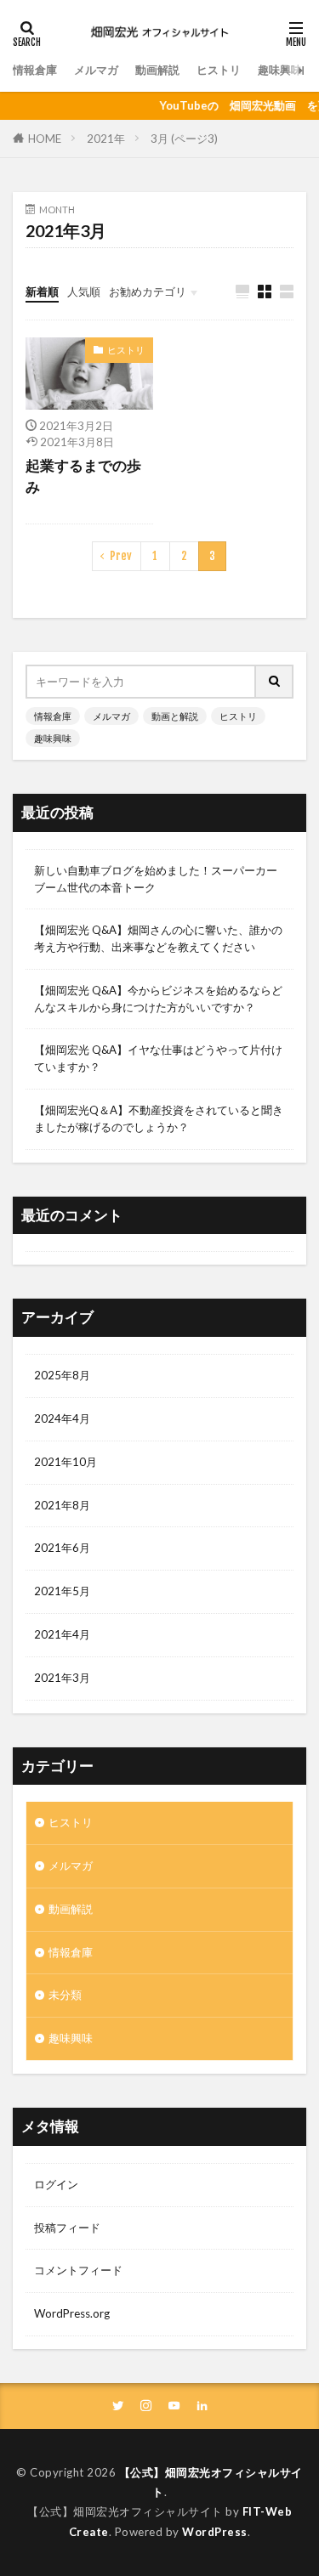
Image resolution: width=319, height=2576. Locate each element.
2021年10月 (66, 1462)
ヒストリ (219, 70)
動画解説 (157, 70)
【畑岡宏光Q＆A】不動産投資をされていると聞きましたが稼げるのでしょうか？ (159, 1118)
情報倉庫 (35, 70)
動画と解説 (175, 716)
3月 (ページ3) (184, 139)
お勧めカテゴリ (148, 292)
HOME (45, 139)
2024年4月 (62, 1418)
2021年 (106, 139)
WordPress (215, 2532)
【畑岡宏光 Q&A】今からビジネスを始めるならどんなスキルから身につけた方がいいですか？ (158, 999)
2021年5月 (62, 1591)
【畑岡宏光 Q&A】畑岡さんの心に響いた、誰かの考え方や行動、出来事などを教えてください (158, 938)
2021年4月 (62, 1634)
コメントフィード (78, 2270)
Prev (121, 556)
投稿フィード (67, 2228)
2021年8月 (62, 1505)
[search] (275, 682)
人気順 (84, 292)
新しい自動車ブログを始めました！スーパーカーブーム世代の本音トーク (156, 879)
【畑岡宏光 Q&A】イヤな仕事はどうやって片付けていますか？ (158, 1058)
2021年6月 (62, 1548)
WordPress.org (72, 2313)
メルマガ (96, 70)
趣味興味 (280, 70)
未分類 (65, 1995)
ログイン (56, 2184)
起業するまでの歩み (83, 476)
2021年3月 (62, 1678)
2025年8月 (62, 1375)
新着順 (42, 292)
